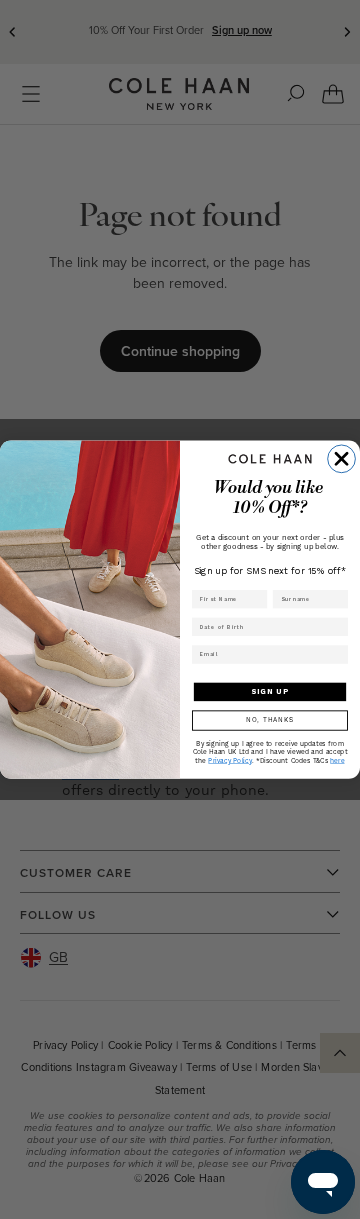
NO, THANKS (270, 720)
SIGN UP (270, 691)
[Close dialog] (342, 459)
